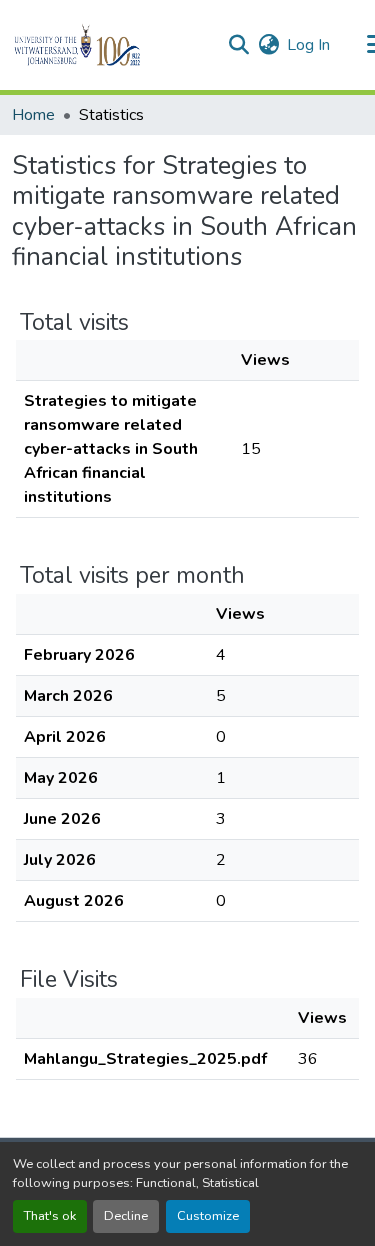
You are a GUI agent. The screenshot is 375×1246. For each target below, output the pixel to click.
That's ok (50, 1216)
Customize (208, 1216)
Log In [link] (308, 45)
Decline (126, 1216)
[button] (111, 45)
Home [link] (33, 115)
